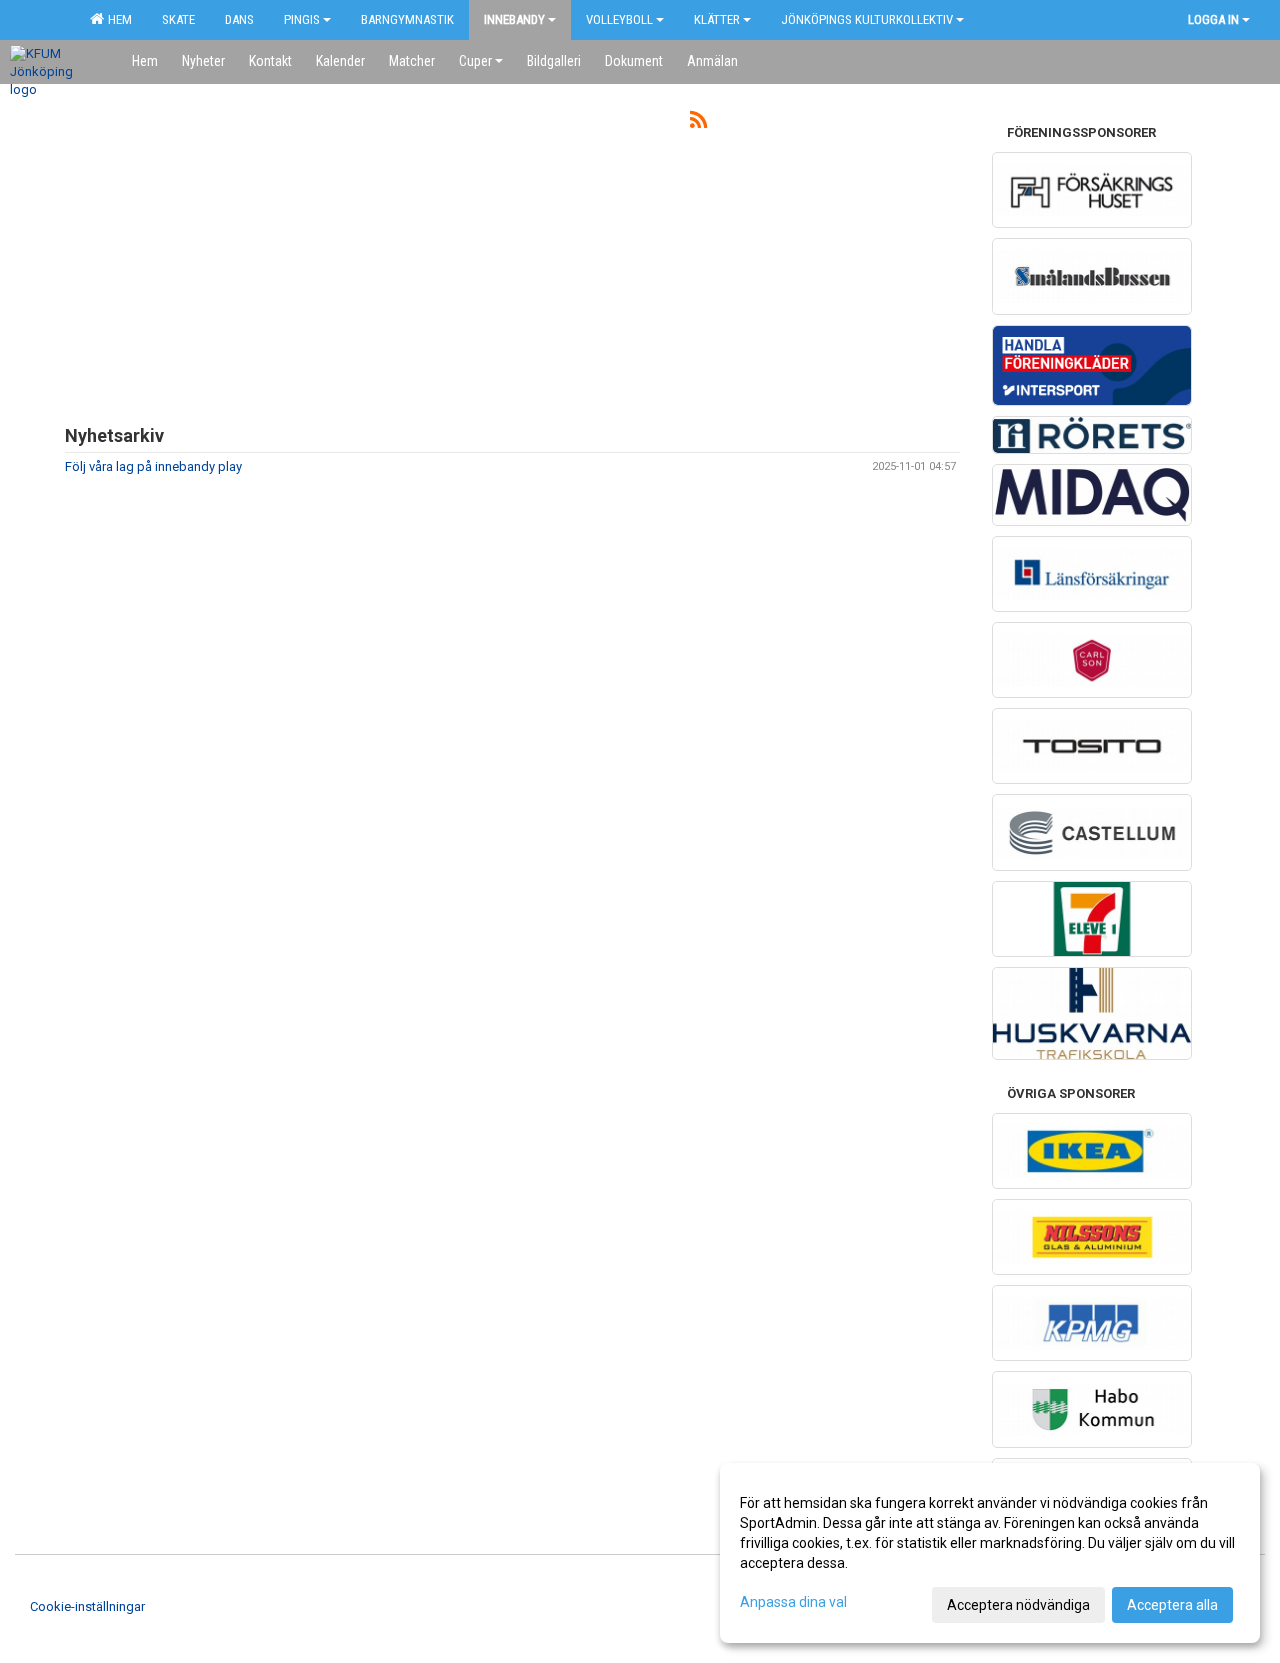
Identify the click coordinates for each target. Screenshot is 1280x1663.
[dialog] (990, 1553)
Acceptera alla (1172, 1605)
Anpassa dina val (793, 1602)
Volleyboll (619, 19)
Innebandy (514, 19)
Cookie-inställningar (87, 1606)
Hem (117, 19)
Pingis (302, 19)
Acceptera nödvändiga (1018, 1605)
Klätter (717, 19)
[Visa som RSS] (698, 123)
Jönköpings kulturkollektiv (867, 19)
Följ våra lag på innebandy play (153, 466)
